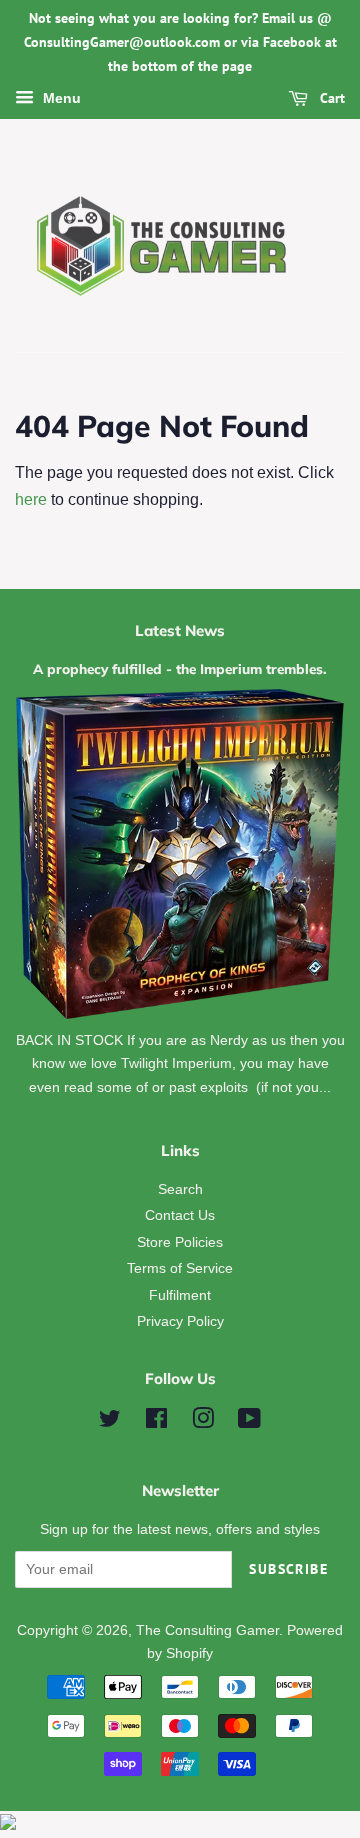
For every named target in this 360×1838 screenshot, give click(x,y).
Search (180, 1189)
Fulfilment (180, 1295)
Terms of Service (180, 1268)
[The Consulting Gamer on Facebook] (156, 1422)
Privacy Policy (180, 1321)
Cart (330, 99)
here (31, 499)
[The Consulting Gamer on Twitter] (110, 1422)
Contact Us (180, 1215)
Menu (60, 99)
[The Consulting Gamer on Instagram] (203, 1422)
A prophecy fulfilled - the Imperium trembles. (180, 668)
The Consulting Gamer (207, 1630)
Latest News (180, 630)
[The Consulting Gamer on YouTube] (249, 1422)
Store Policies (180, 1242)
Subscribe (288, 1569)
